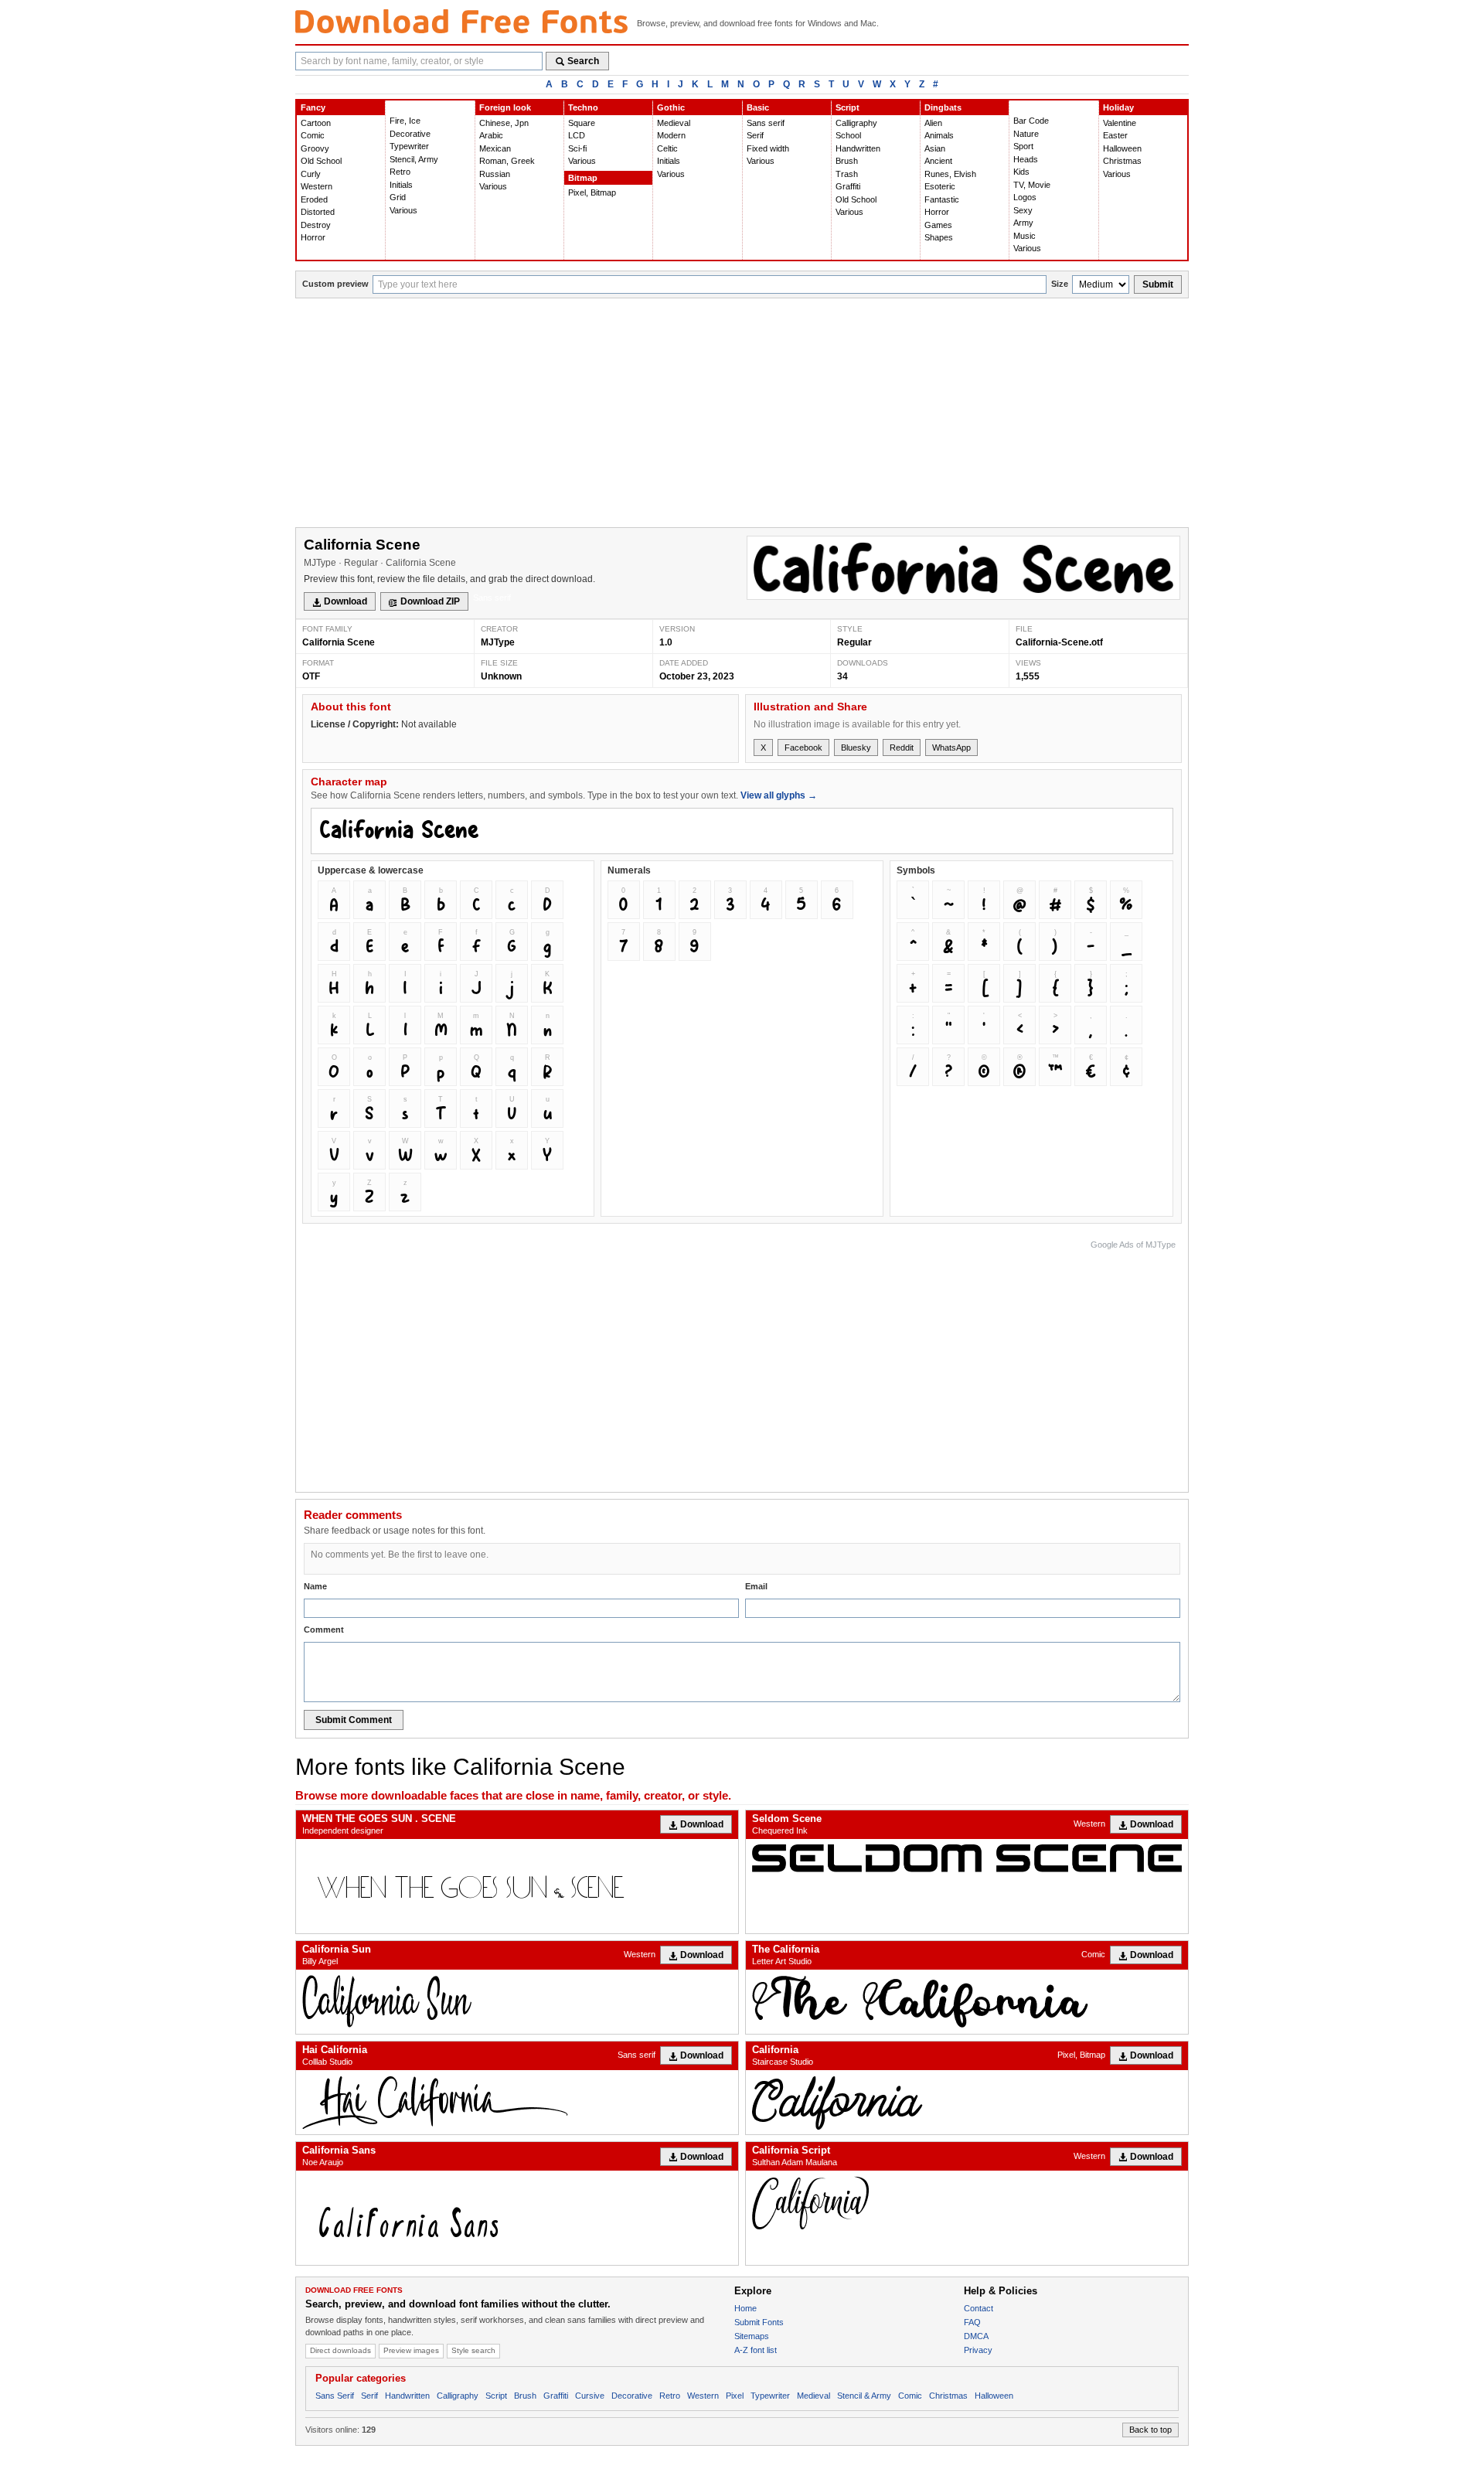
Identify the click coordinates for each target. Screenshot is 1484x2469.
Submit (1158, 284)
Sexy (1023, 210)
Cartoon (316, 123)
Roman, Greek (507, 161)
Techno (583, 107)
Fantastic (942, 199)
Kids (1021, 172)
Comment (324, 1630)
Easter (1115, 135)
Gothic (671, 107)
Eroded (314, 199)
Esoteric (940, 186)
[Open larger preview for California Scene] (963, 568)
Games (938, 225)
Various (403, 210)
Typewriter (409, 146)
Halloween (1122, 148)
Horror (313, 237)
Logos (1025, 197)
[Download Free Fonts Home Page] (461, 21)
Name (315, 1586)
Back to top (1150, 2430)
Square (582, 123)
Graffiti (848, 186)
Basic (758, 107)
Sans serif (766, 123)
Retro (400, 172)
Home (745, 2308)
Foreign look (505, 107)
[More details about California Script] (967, 2203)
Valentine (1120, 123)
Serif (755, 135)
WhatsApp (951, 748)
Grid (398, 197)
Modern (671, 135)
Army (1023, 223)
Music (1025, 236)
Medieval (674, 123)
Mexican (495, 148)
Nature (1026, 134)
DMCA (976, 2336)
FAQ (972, 2322)
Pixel (735, 2396)
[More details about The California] (967, 2002)
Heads (1026, 159)
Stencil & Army (864, 2396)
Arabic (491, 135)
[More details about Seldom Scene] (967, 1858)
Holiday (1118, 107)
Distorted (318, 212)
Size (1060, 284)
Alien (933, 123)
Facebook (803, 748)
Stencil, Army (414, 159)
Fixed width (768, 148)
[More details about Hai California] (517, 2102)
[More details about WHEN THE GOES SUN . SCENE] (517, 1886)
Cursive (590, 2396)
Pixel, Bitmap (592, 192)
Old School (321, 161)
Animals (939, 135)
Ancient (938, 161)
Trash (847, 174)
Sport (1023, 146)
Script (848, 107)
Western (317, 186)
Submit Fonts (759, 2322)
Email (756, 1586)
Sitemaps (752, 2336)
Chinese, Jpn (504, 123)
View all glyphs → (779, 795)
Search (583, 61)
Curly (311, 174)
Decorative (410, 134)
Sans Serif (335, 2396)
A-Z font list (756, 2350)
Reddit (902, 748)
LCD (577, 135)
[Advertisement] (742, 414)
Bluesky (856, 748)
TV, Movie (1032, 185)
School (848, 135)
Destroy (316, 225)
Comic (313, 135)
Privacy (978, 2350)
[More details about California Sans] (517, 2218)
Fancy (313, 107)
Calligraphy (856, 123)
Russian (495, 174)
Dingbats (943, 107)
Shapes (939, 237)
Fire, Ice (405, 121)
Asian (935, 148)
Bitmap (583, 178)
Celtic (667, 148)
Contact (979, 2308)
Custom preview (335, 284)
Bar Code (1031, 121)
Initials (401, 185)
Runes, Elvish (950, 174)
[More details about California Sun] (517, 2002)
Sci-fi (577, 148)
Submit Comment (354, 1720)
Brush (847, 161)
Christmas (1122, 161)
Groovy (315, 148)
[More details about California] (967, 2102)
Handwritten (858, 148)
